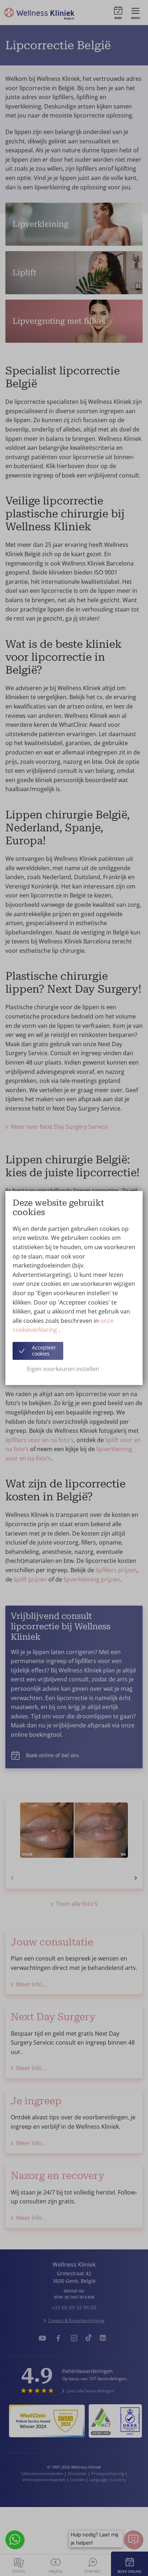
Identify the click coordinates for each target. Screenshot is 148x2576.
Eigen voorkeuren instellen (63, 1369)
